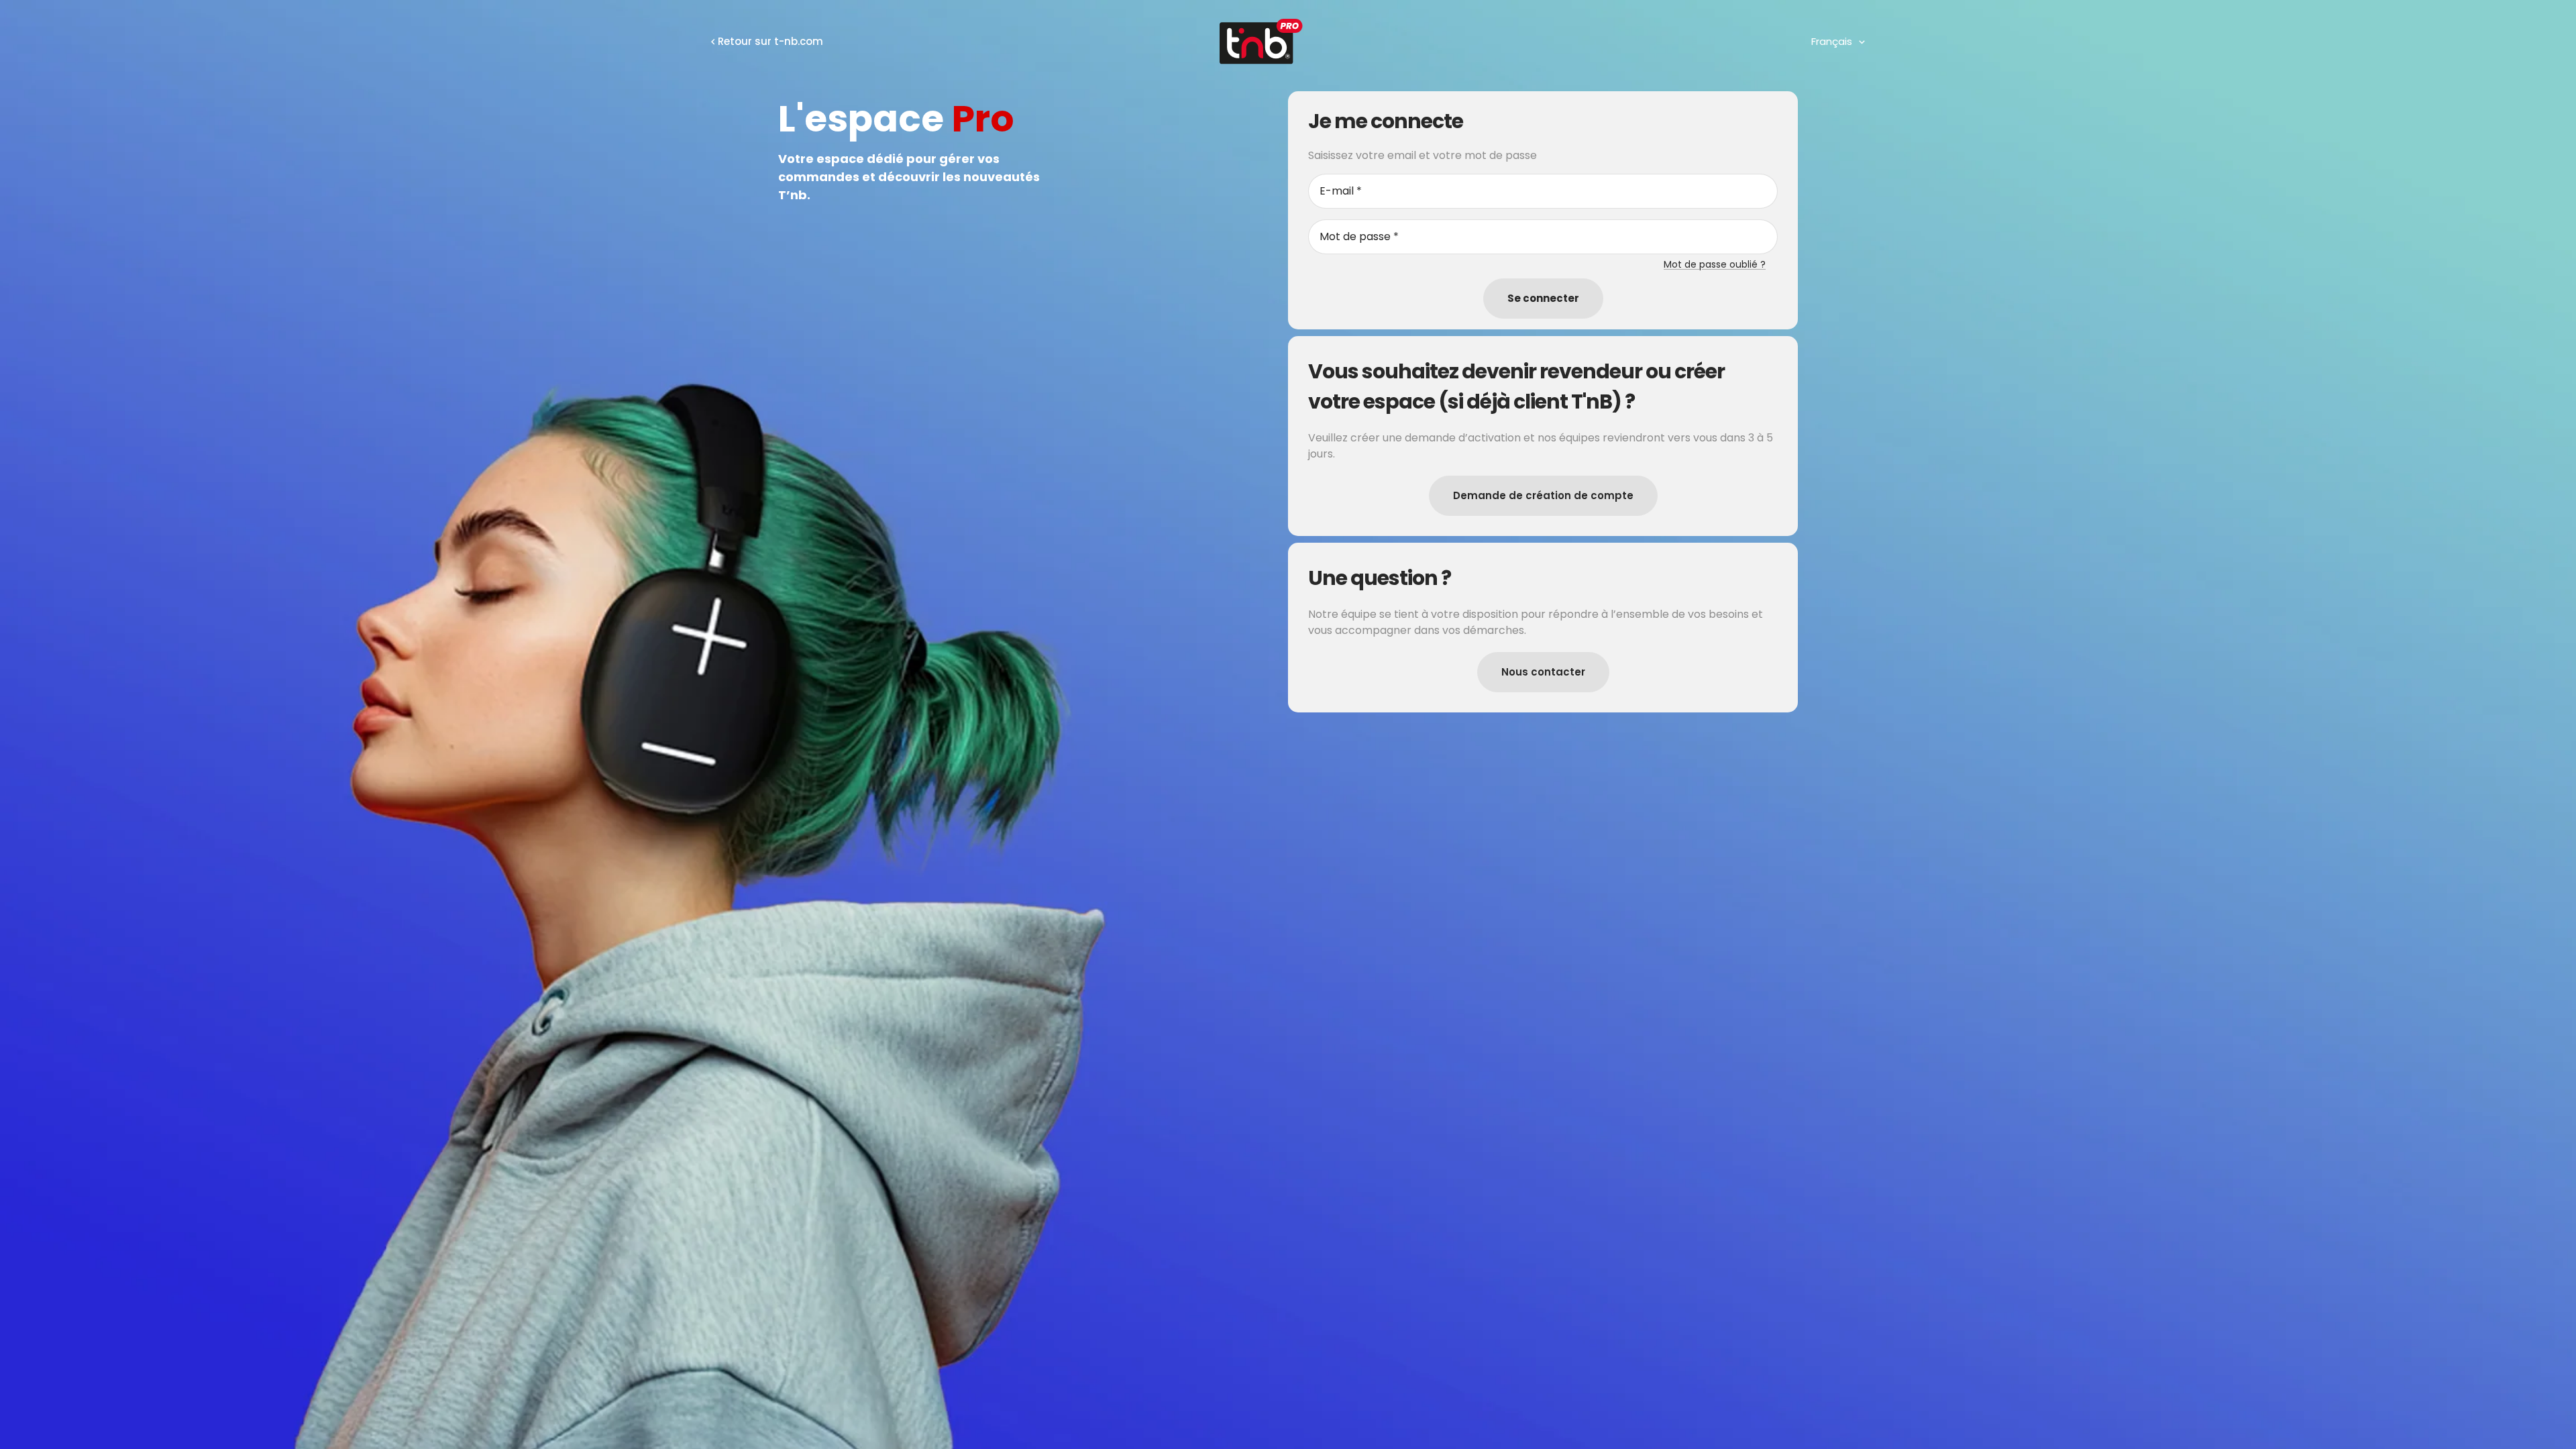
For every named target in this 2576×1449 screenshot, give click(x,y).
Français (1832, 41)
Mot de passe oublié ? (1715, 264)
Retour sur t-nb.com (770, 41)
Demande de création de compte (1543, 495)
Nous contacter (1543, 672)
